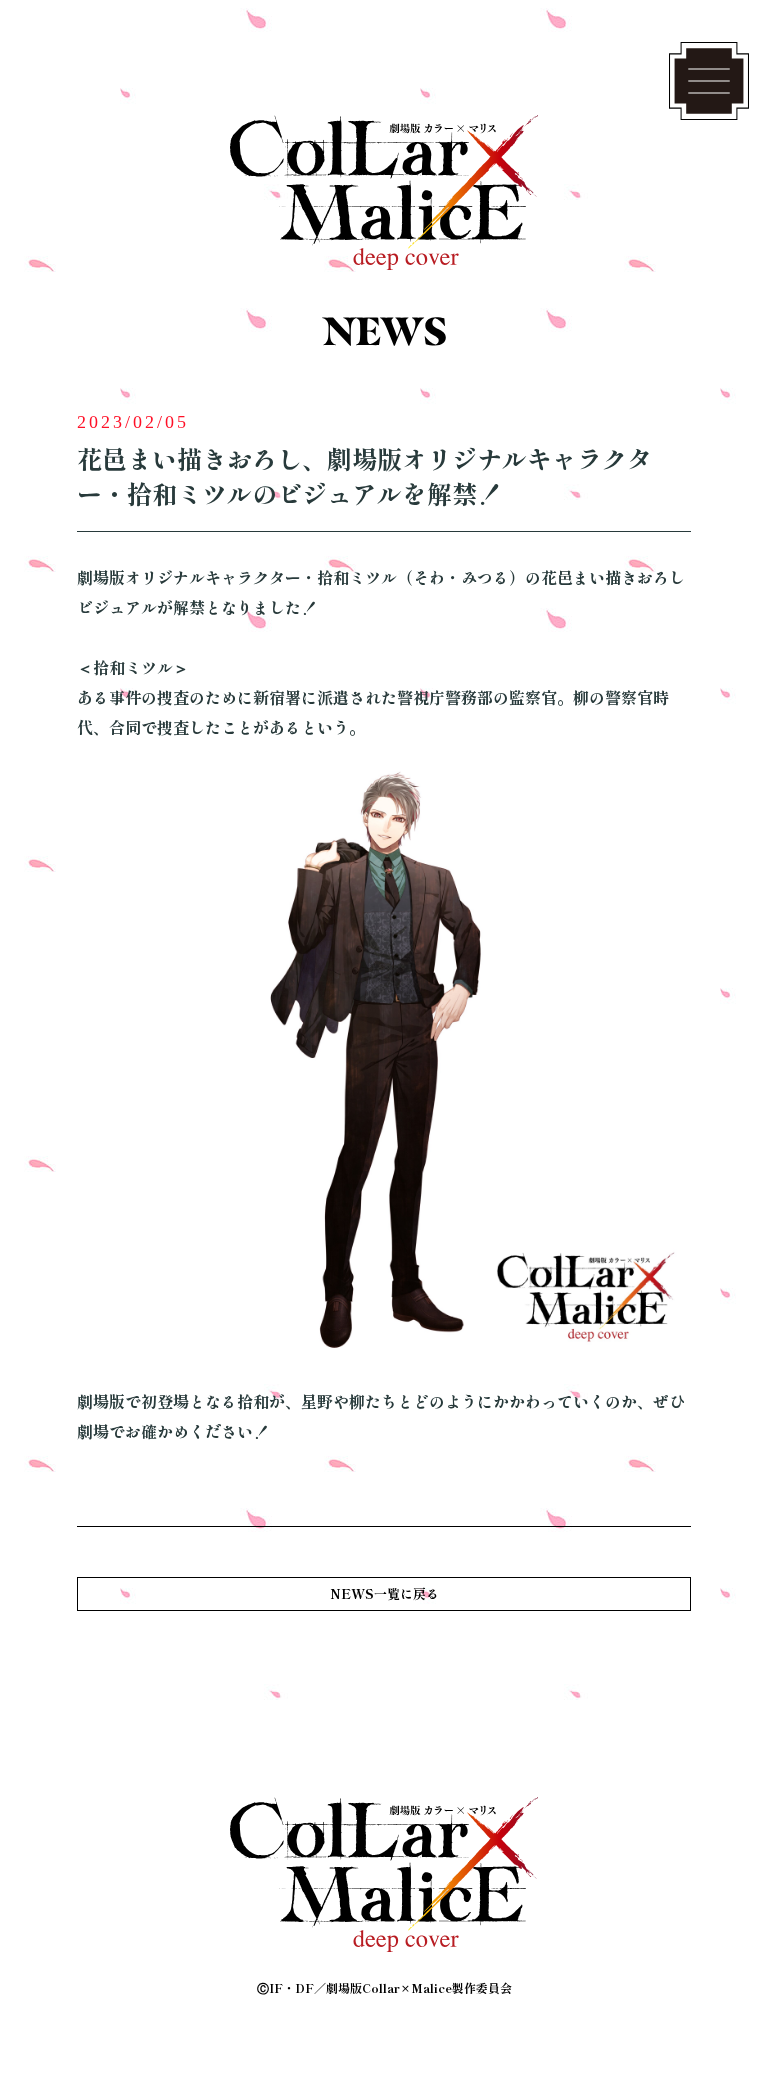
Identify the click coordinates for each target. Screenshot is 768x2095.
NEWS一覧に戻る (384, 1593)
